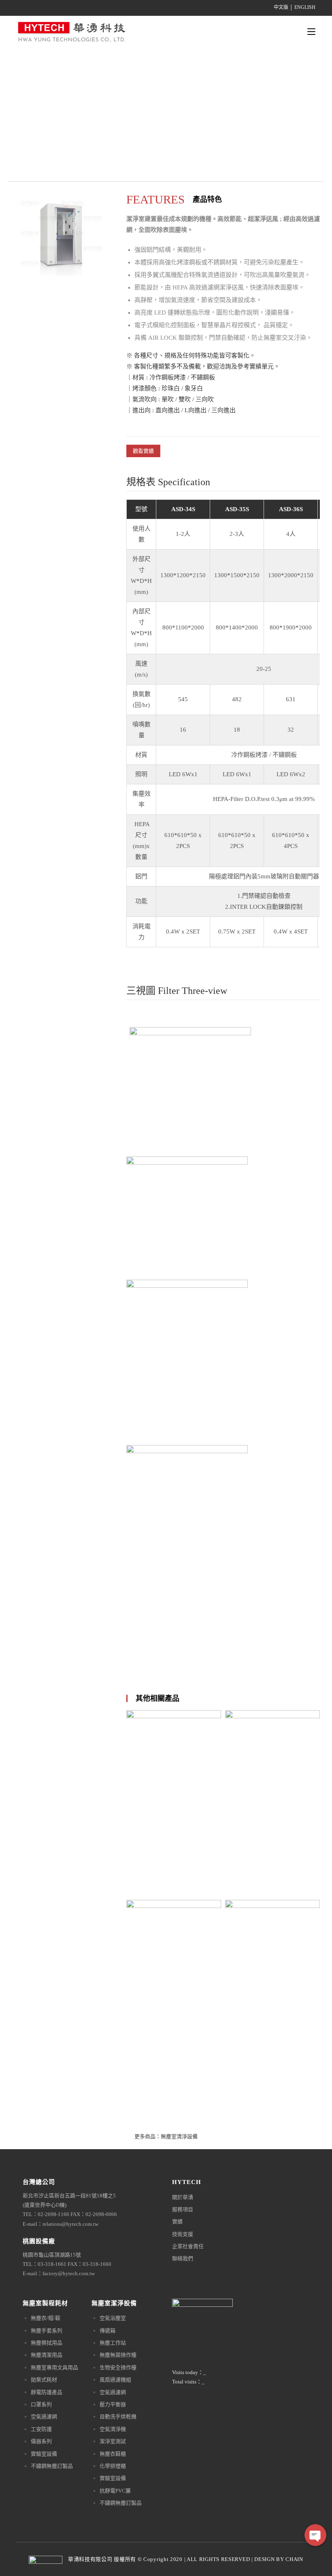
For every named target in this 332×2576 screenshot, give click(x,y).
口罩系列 (41, 2404)
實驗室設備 (44, 2454)
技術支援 (183, 2234)
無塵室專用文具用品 (54, 2367)
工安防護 (41, 2429)
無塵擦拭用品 (47, 2343)
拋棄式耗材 (44, 2380)
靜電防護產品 (47, 2392)
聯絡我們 (183, 2258)
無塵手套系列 (47, 2331)
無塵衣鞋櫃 (113, 2454)
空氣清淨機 (113, 2429)
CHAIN (294, 2559)
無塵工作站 (113, 2343)
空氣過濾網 (44, 2416)
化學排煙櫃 (113, 2466)
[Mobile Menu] (311, 32)
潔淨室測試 (113, 2441)
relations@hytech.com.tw (70, 2224)
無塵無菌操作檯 (118, 2355)
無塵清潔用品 (47, 2355)
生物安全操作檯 (118, 2367)
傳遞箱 (107, 2331)
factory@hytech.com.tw (69, 2273)
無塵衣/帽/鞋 (46, 2318)
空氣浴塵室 (113, 2318)
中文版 (281, 7)
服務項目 (183, 2209)
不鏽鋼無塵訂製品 (52, 2466)
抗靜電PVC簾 (115, 2491)
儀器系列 (41, 2441)
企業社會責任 (188, 2246)
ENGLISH (305, 7)
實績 (177, 2222)
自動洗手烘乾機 (118, 2416)
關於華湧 (183, 2197)
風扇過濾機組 (115, 2380)
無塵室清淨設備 (179, 2136)
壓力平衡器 (113, 2404)
